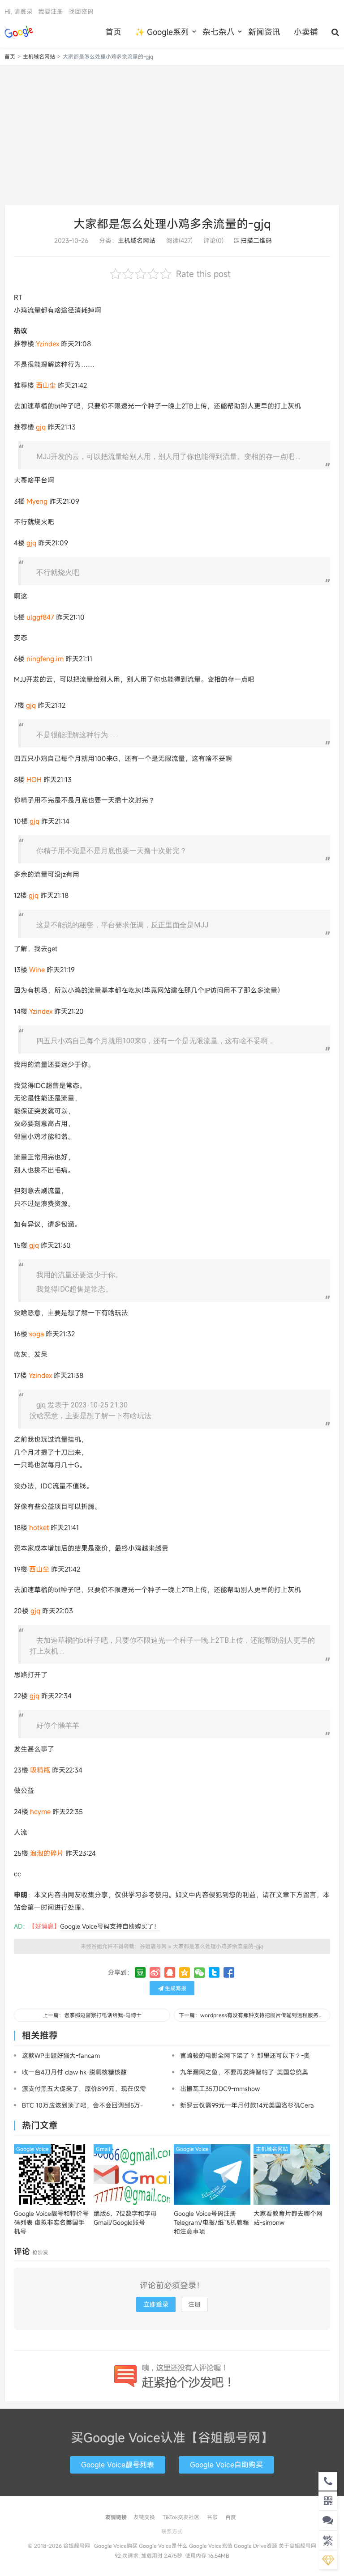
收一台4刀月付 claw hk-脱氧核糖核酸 (74, 2072)
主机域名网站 (39, 56)
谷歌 (212, 2517)
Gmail (103, 2149)
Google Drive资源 (256, 2546)
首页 (113, 32)
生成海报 (175, 1988)
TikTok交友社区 (181, 2517)
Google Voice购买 (116, 2546)
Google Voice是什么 (163, 2546)
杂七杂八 (219, 32)
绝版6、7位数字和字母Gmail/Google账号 (125, 2218)
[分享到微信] (199, 1972)
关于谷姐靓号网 (297, 2546)
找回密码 (81, 11)
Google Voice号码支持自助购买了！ (110, 1926)
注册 (194, 2304)
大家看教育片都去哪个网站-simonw (288, 2218)
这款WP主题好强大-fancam (61, 2055)
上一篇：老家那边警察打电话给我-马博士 (92, 2015)
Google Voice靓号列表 (118, 2465)
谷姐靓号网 (19, 32)
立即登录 (156, 2304)
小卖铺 (306, 32)
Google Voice (32, 2149)
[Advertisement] (172, 135)
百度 (231, 2517)
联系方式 (172, 2531)
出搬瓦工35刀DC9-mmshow (220, 2089)
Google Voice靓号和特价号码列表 (51, 2222)
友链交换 (144, 2517)
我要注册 (51, 11)
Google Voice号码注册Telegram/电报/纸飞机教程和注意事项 (211, 2222)
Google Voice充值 (211, 2546)
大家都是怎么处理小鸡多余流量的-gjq (172, 224)
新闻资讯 (264, 32)
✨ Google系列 (162, 32)
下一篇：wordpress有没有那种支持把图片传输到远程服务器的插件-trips (254, 2015)
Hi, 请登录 (19, 11)
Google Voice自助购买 (226, 2465)
